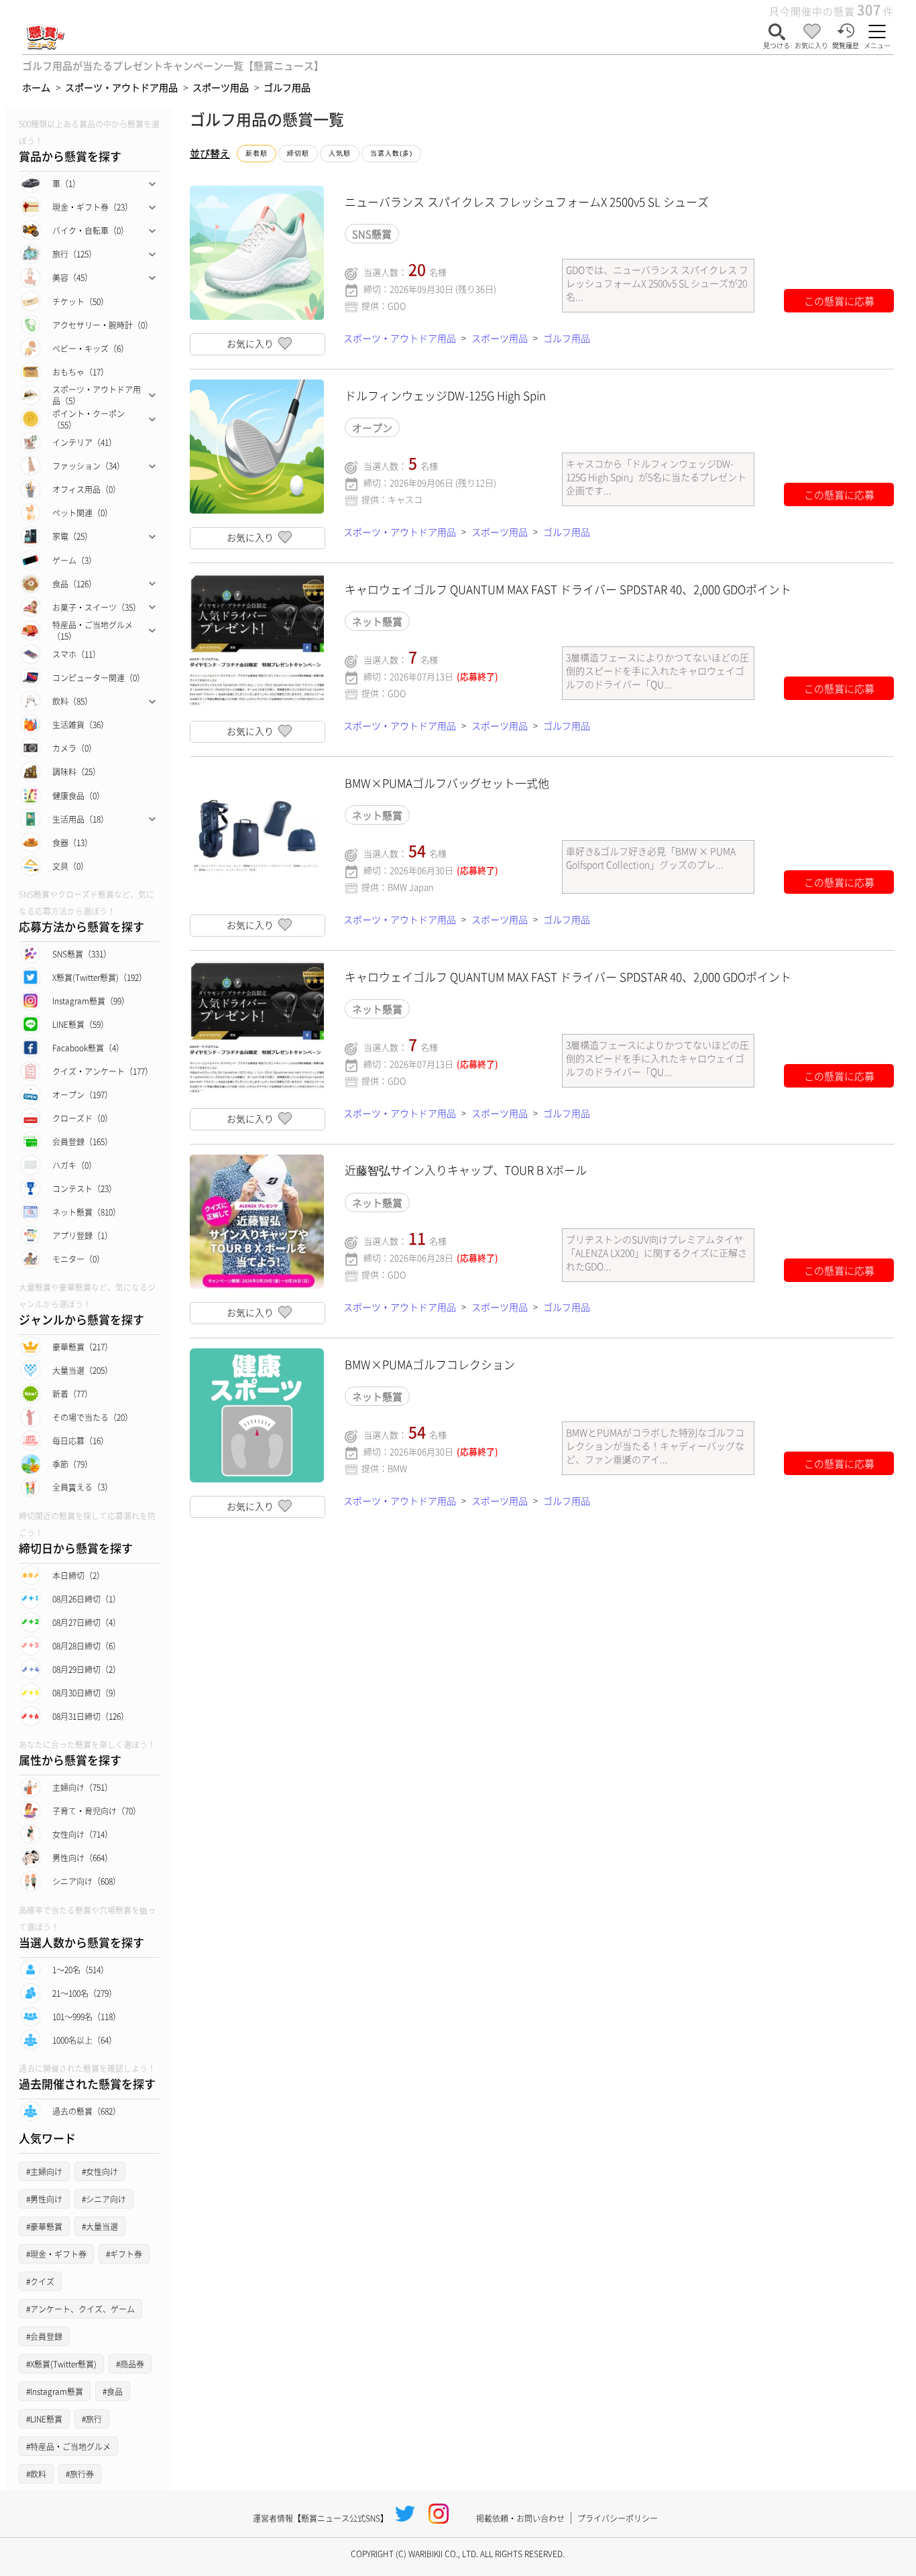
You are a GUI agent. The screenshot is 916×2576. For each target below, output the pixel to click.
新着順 (256, 153)
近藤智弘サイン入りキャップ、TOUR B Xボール (466, 1170)
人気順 (340, 153)
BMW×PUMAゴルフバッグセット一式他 (447, 783)
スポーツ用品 (500, 338)
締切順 (298, 153)
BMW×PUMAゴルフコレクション (430, 1364)
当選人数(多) (391, 153)
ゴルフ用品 (567, 338)
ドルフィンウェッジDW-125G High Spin (445, 395)
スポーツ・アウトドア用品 (400, 338)
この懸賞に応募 (839, 301)
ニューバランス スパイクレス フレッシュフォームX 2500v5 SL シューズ (527, 201)
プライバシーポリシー (618, 2518)
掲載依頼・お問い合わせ (520, 2518)
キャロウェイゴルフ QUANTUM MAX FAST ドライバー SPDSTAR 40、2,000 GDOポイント (568, 589)
